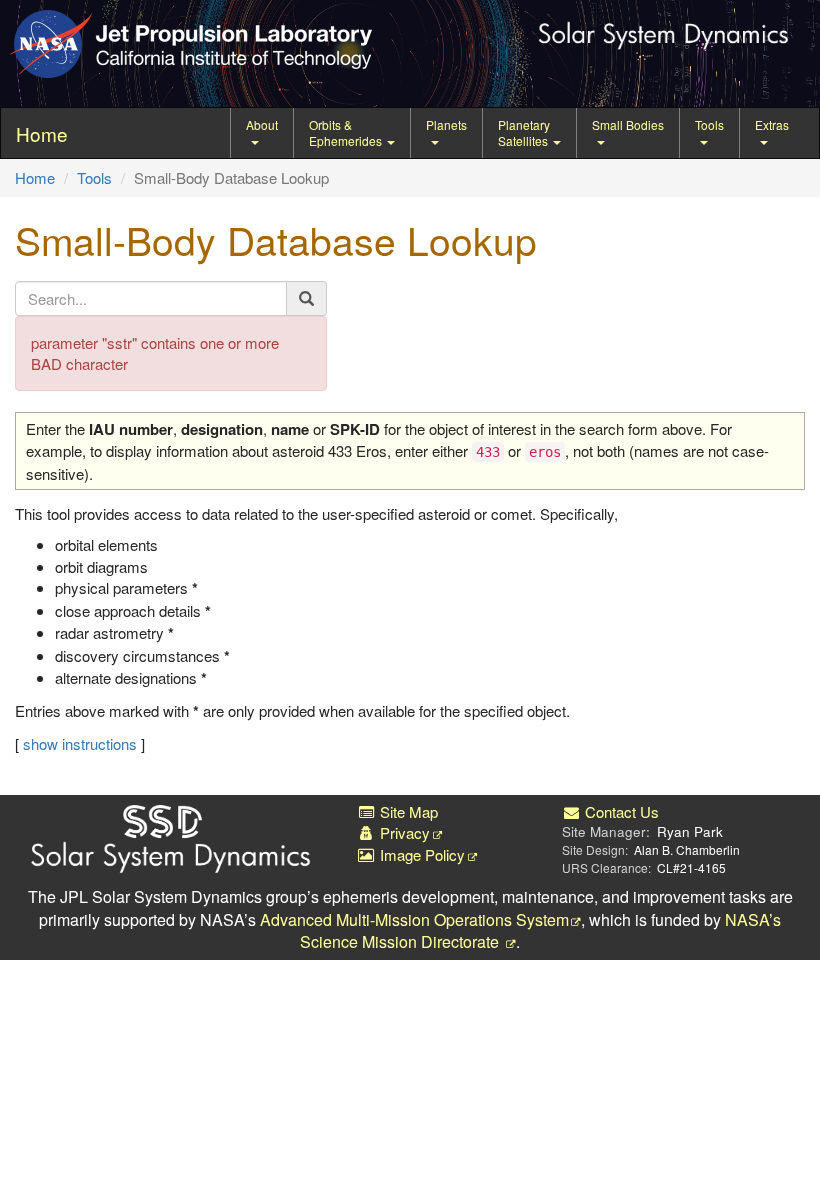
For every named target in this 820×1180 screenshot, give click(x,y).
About (262, 124)
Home (35, 177)
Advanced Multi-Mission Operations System (414, 919)
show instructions (80, 743)
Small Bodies (628, 124)
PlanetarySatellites (524, 132)
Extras (772, 124)
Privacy (403, 832)
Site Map (407, 811)
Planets (446, 124)
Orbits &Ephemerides (347, 132)
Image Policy (420, 854)
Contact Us (620, 811)
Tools (709, 124)
